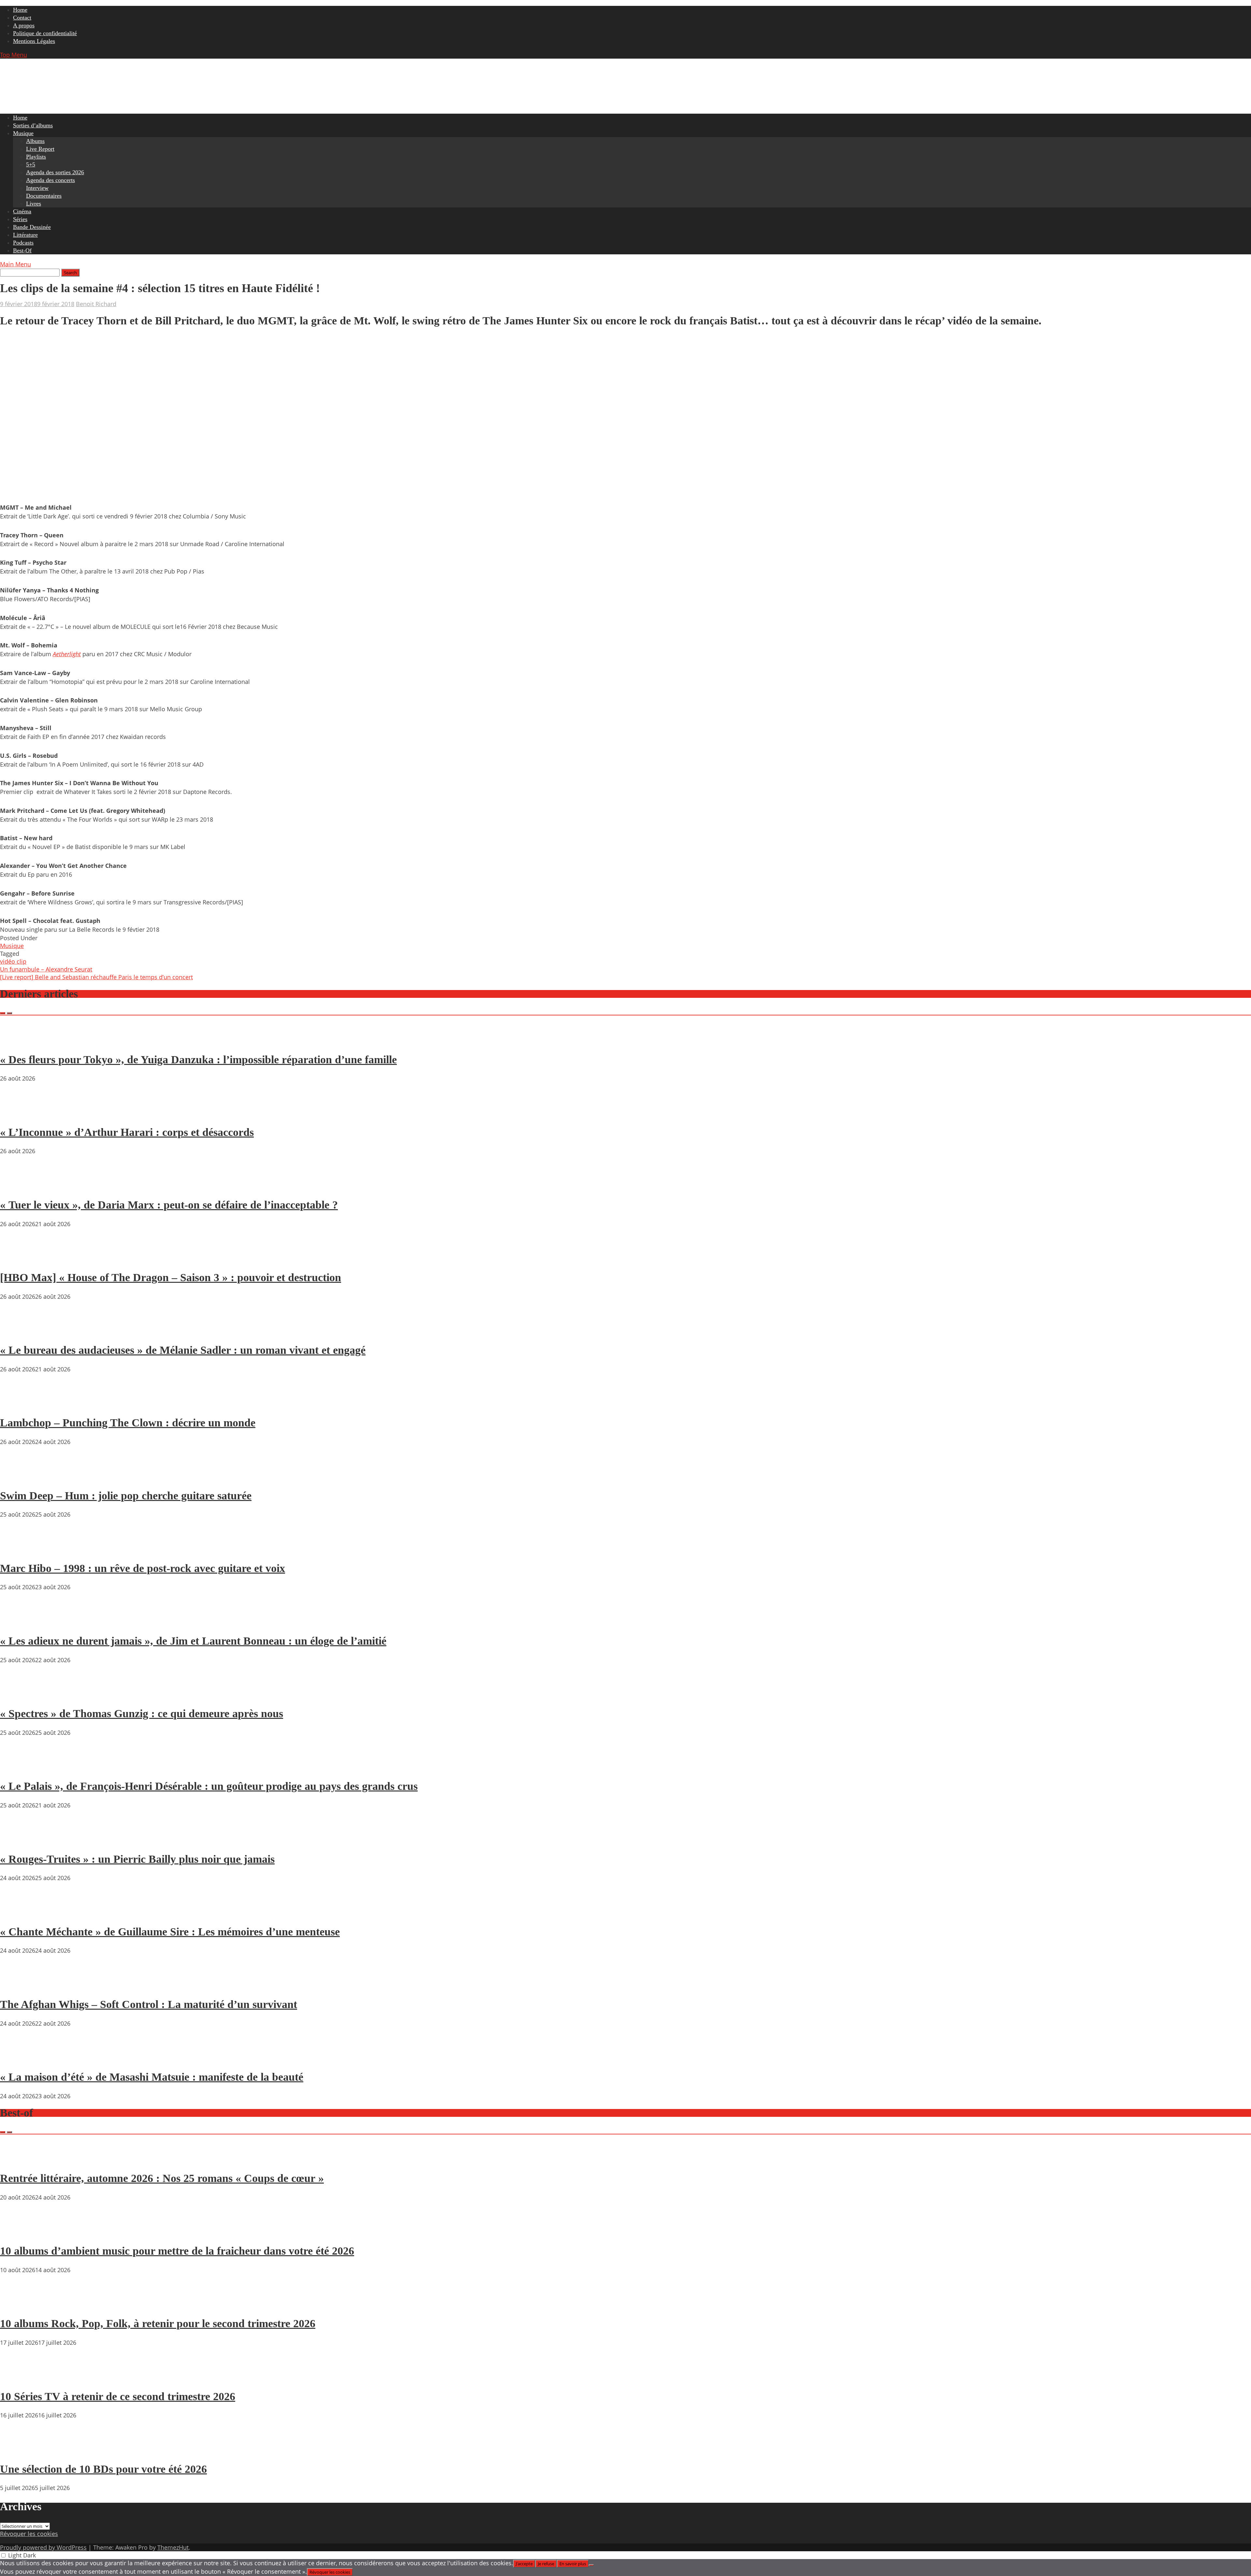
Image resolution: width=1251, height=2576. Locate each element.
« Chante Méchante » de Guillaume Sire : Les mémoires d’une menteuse (170, 1932)
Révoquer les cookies (29, 2534)
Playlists (36, 157)
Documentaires (44, 196)
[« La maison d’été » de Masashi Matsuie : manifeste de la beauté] (20, 2059)
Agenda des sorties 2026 (55, 172)
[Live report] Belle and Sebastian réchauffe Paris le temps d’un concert (96, 977)
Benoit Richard (96, 304)
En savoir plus (573, 2564)
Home (20, 10)
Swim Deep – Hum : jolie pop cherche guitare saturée (126, 1496)
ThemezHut (173, 2547)
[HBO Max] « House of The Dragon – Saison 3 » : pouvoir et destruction (171, 1277)
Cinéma (22, 211)
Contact (22, 18)
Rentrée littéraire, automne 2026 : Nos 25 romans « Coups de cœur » (162, 2178)
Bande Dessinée (32, 227)
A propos (24, 25)
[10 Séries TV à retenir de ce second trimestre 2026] (20, 2378)
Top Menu (14, 55)
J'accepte (524, 2564)
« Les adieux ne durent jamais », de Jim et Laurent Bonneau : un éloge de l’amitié (193, 1641)
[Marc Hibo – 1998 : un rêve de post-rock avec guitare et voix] (20, 1550)
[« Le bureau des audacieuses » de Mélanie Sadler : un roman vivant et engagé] (20, 1332)
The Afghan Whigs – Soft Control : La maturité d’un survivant (149, 2004)
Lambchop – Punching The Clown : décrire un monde (128, 1423)
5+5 (31, 164)
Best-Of (22, 250)
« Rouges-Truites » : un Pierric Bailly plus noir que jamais (137, 1859)
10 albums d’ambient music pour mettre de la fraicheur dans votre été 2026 (177, 2251)
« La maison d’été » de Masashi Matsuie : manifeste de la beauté (152, 2077)
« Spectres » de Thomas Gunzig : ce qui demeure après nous (142, 1713)
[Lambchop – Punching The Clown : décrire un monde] (20, 1404)
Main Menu (15, 264)
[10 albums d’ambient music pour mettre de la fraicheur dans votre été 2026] (20, 2232)
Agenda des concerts (50, 180)
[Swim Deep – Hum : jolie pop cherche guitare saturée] (20, 1477)
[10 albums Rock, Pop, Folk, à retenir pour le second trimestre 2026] (20, 2305)
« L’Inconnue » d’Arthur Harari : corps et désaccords (127, 1132)
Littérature (25, 235)
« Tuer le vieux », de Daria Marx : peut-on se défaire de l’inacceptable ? (169, 1205)
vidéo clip (13, 961)
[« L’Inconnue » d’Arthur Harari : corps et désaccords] (20, 1113)
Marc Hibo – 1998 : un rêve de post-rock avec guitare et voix (143, 1568)
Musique (23, 133)
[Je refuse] (591, 2565)
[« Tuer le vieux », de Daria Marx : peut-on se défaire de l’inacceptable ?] (20, 1186)
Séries (20, 219)
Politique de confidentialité (45, 33)
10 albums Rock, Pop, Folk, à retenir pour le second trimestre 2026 (158, 2323)
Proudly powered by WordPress (43, 2547)
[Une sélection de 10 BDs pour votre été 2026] (20, 2450)
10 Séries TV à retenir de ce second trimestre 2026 (118, 2396)
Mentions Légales (34, 41)
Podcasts (23, 243)
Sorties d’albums (33, 125)
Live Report (40, 149)
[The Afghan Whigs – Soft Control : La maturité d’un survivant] (20, 1986)
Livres (34, 204)
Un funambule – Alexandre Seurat (46, 969)
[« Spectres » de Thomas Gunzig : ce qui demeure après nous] (20, 1695)
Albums (35, 141)
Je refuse (546, 2564)
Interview (37, 188)
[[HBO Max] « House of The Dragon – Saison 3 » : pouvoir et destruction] (20, 1259)
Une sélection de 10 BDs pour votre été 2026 (103, 2469)
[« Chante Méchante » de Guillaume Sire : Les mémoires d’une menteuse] (20, 1913)
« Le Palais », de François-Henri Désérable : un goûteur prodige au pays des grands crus (209, 1786)
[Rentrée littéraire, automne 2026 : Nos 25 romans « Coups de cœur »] (20, 2160)
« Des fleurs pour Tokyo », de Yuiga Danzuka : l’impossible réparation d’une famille (198, 1060)
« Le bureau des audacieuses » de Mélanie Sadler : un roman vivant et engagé (183, 1350)
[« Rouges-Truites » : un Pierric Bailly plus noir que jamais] (20, 1840)
